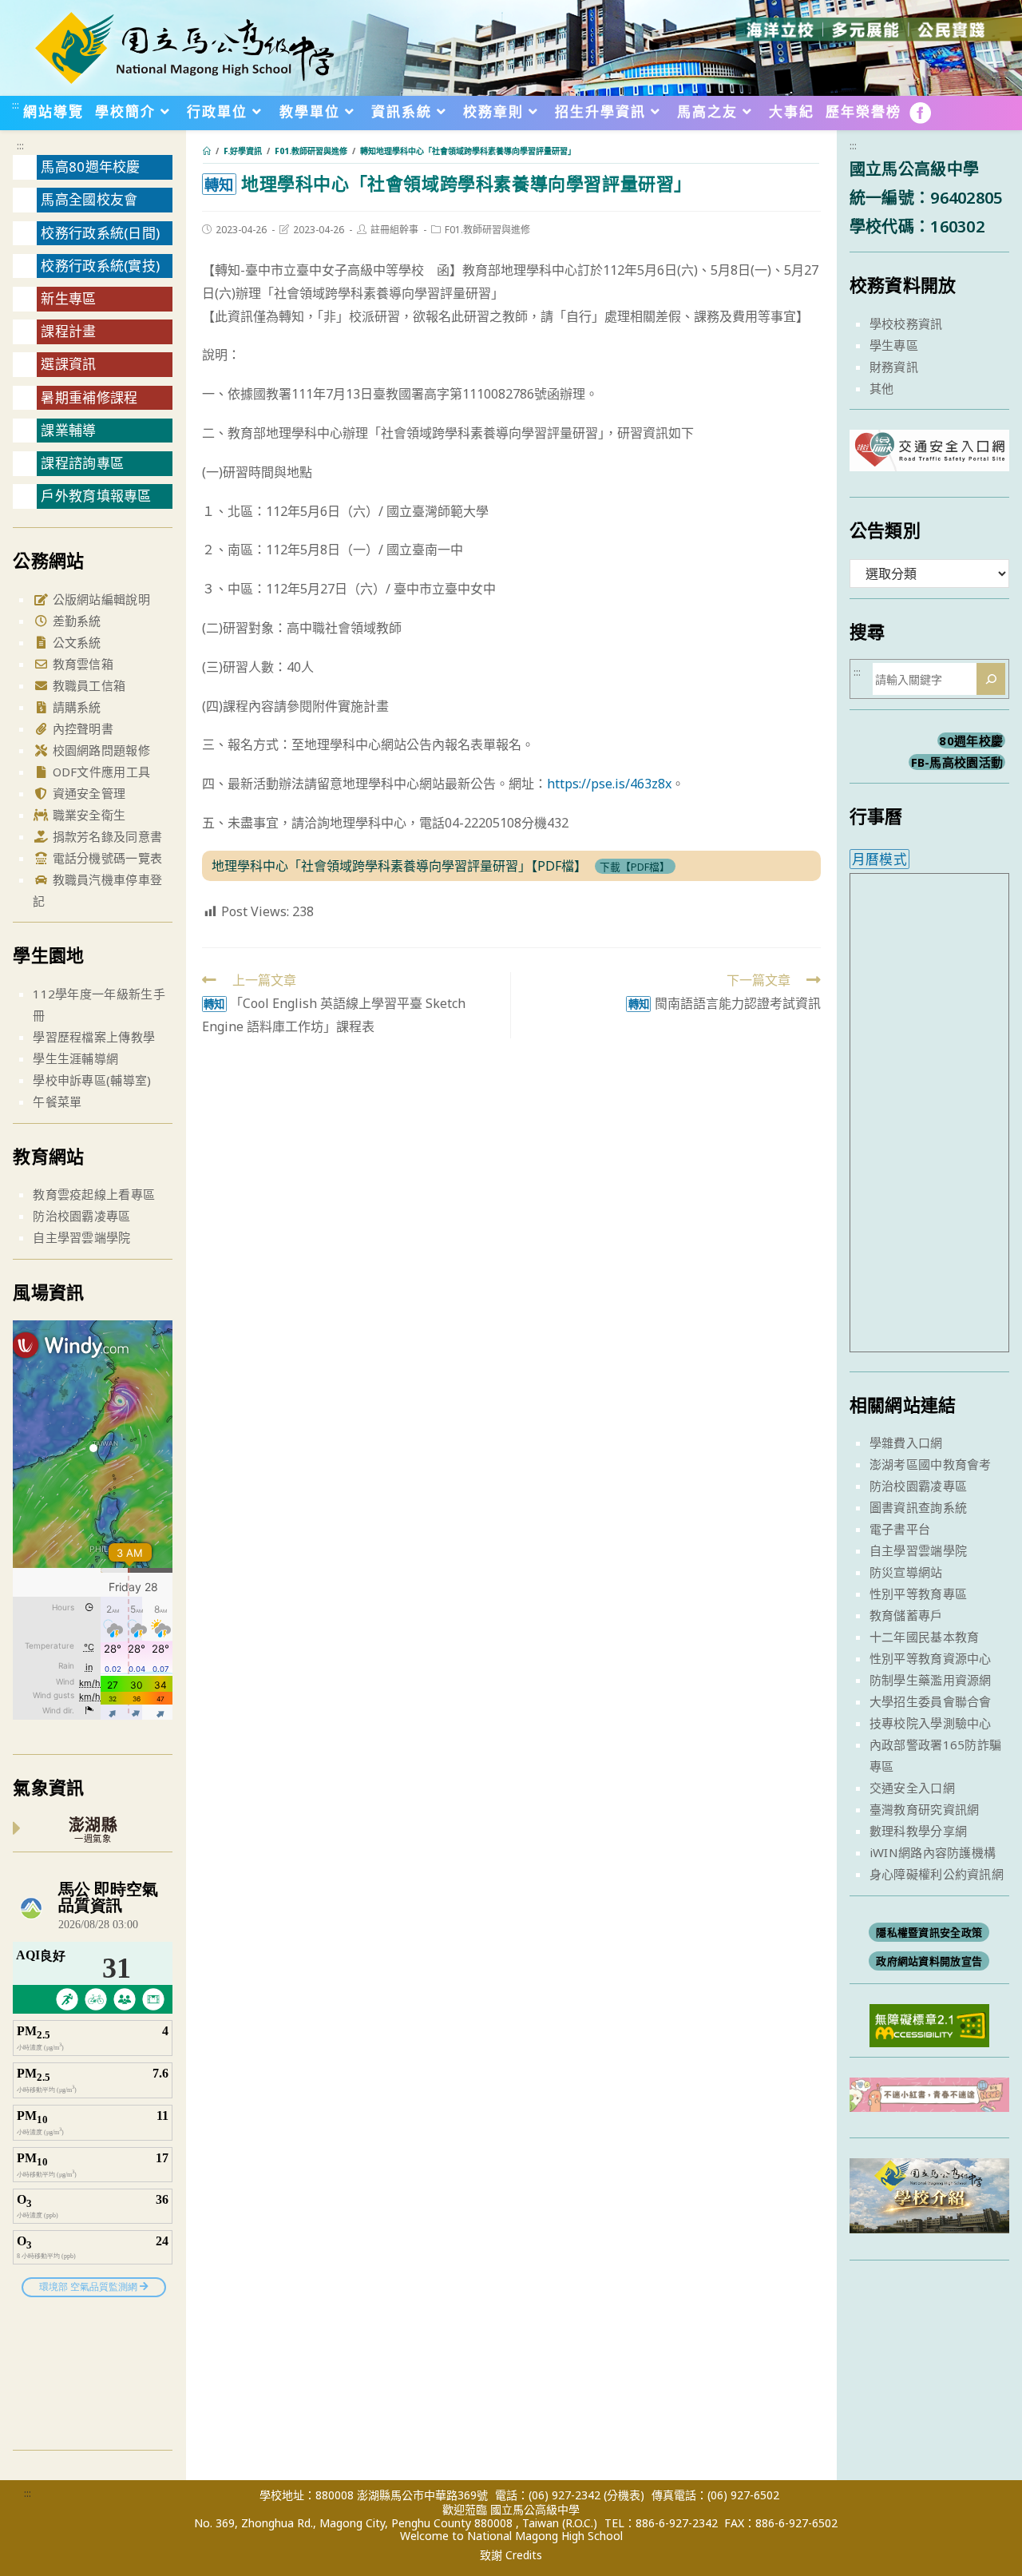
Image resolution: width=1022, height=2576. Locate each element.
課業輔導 (68, 430)
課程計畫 (68, 331)
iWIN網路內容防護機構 (933, 1852)
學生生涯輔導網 (75, 1058)
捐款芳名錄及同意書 (105, 836)
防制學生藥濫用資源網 (931, 1680)
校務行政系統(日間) (100, 233)
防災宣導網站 (906, 1572)
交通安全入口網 (912, 1788)
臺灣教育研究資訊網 (925, 1809)
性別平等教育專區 (918, 1594)
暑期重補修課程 (89, 397)
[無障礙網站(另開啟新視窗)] (929, 2024)
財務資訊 (894, 367)
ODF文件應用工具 (99, 772)
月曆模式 (879, 859)
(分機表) (624, 2495)
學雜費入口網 (906, 1443)
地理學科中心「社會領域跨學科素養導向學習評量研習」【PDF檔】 (399, 866)
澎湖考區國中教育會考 (931, 1464)
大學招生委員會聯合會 (931, 1701)
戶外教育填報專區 (96, 496)
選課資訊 (68, 364)
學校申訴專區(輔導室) (92, 1080)
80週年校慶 (971, 740)
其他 (882, 388)
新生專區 (68, 298)
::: (16, 105)
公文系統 (75, 642)
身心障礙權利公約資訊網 (937, 1874)
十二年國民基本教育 (925, 1637)
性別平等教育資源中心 (931, 1658)
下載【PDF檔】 (635, 867)
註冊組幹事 (394, 230)
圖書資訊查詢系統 (918, 1507)
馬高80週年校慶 (90, 167)
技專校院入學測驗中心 (931, 1723)
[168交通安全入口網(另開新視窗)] (929, 456)
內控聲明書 (81, 728)
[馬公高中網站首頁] (184, 46)
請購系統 (75, 707)
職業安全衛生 (87, 815)
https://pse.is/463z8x (609, 784)
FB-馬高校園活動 (957, 762)
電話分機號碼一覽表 (105, 858)
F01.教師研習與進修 (487, 230)
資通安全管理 (87, 793)
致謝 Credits (511, 2555)
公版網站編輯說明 (99, 599)
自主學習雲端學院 (81, 1237)
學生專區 (894, 345)
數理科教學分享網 (918, 1831)
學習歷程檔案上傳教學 (94, 1037)
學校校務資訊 (906, 323)
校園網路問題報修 (99, 750)
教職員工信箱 (87, 685)
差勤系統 (75, 621)
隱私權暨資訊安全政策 (929, 1932)
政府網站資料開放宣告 (929, 1961)
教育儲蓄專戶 (906, 1615)
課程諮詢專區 (82, 463)
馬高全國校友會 (89, 199)
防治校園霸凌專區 (81, 1216)
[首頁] (207, 151)
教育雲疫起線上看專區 (94, 1194)
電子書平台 (900, 1529)
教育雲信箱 (81, 664)
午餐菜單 (57, 1101)
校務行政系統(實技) (100, 266)
